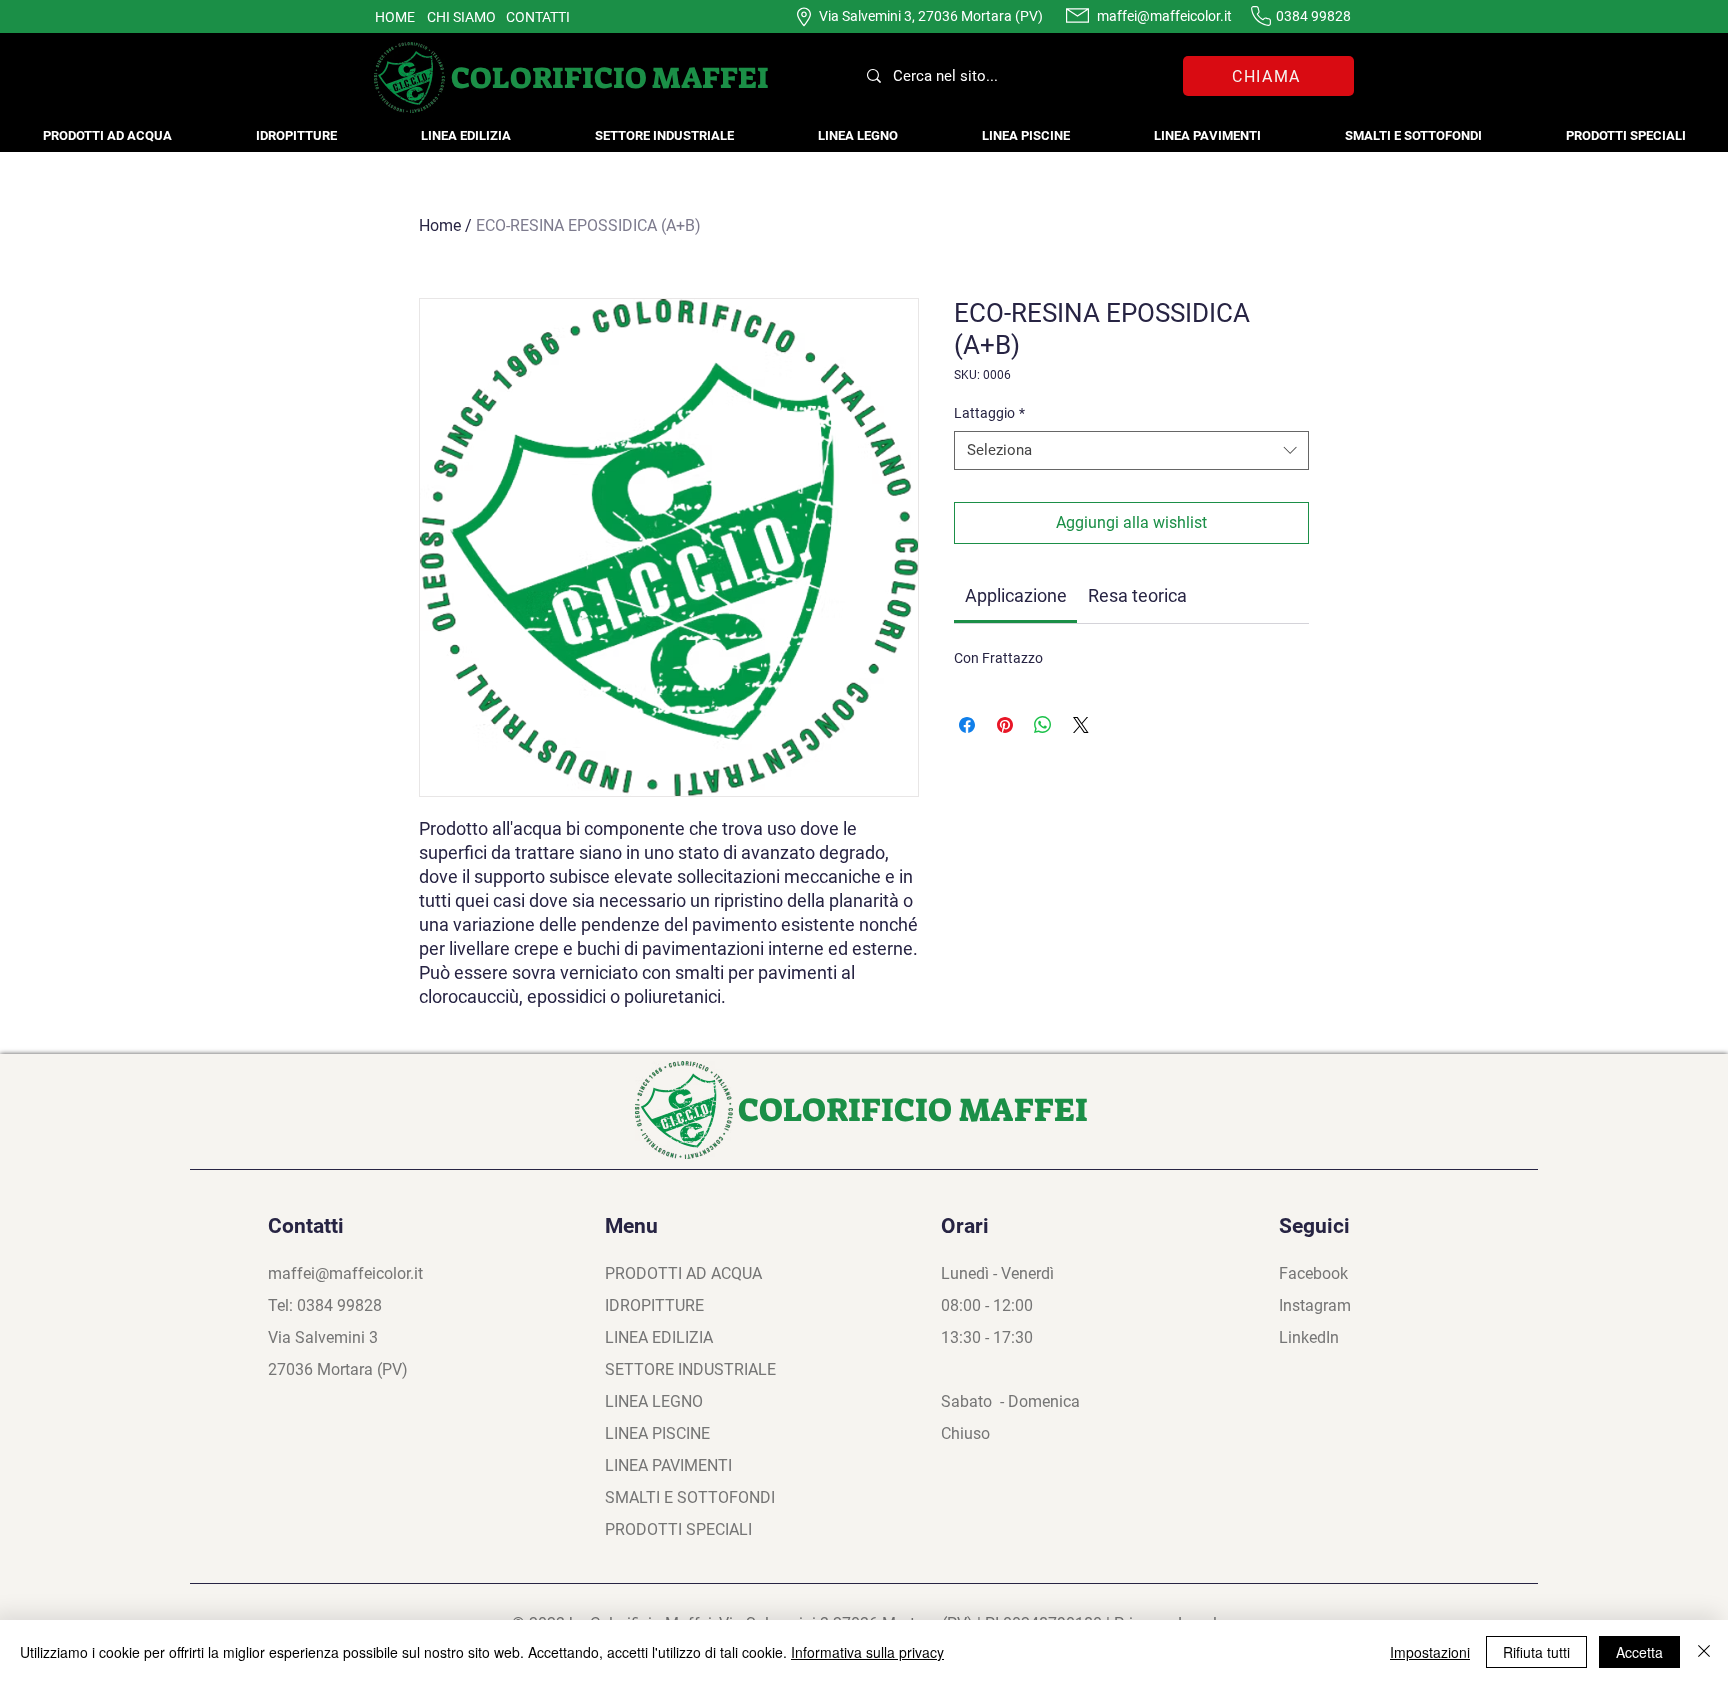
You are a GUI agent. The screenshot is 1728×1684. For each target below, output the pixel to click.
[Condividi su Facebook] (967, 725)
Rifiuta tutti (1536, 1652)
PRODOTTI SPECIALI (678, 1529)
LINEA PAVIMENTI (668, 1465)
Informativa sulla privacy (867, 1652)
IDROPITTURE (654, 1305)
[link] (1016, 595)
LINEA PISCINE (657, 1433)
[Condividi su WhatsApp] (1043, 725)
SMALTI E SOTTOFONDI (690, 1497)
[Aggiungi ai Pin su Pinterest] (1005, 725)
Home (440, 225)
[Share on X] (1081, 725)
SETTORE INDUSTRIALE (690, 1369)
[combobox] (1131, 450)
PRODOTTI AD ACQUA (683, 1273)
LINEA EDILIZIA (659, 1337)
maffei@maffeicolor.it (1164, 16)
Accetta (1639, 1652)
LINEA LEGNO (654, 1401)
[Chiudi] (1704, 1652)
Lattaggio (989, 413)
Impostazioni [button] (1430, 1652)
